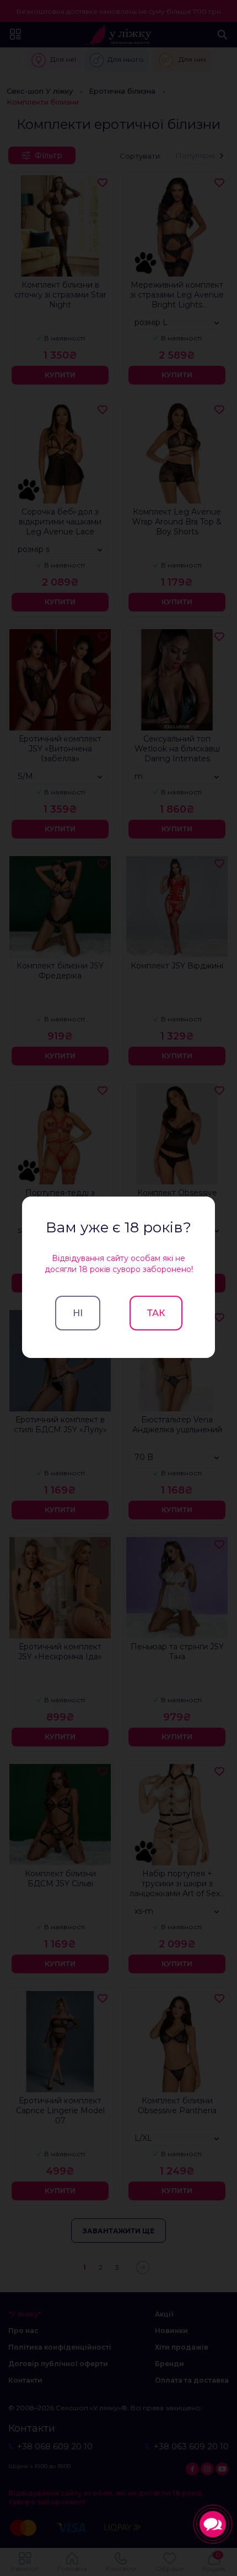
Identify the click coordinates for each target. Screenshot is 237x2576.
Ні (78, 1313)
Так (156, 1313)
